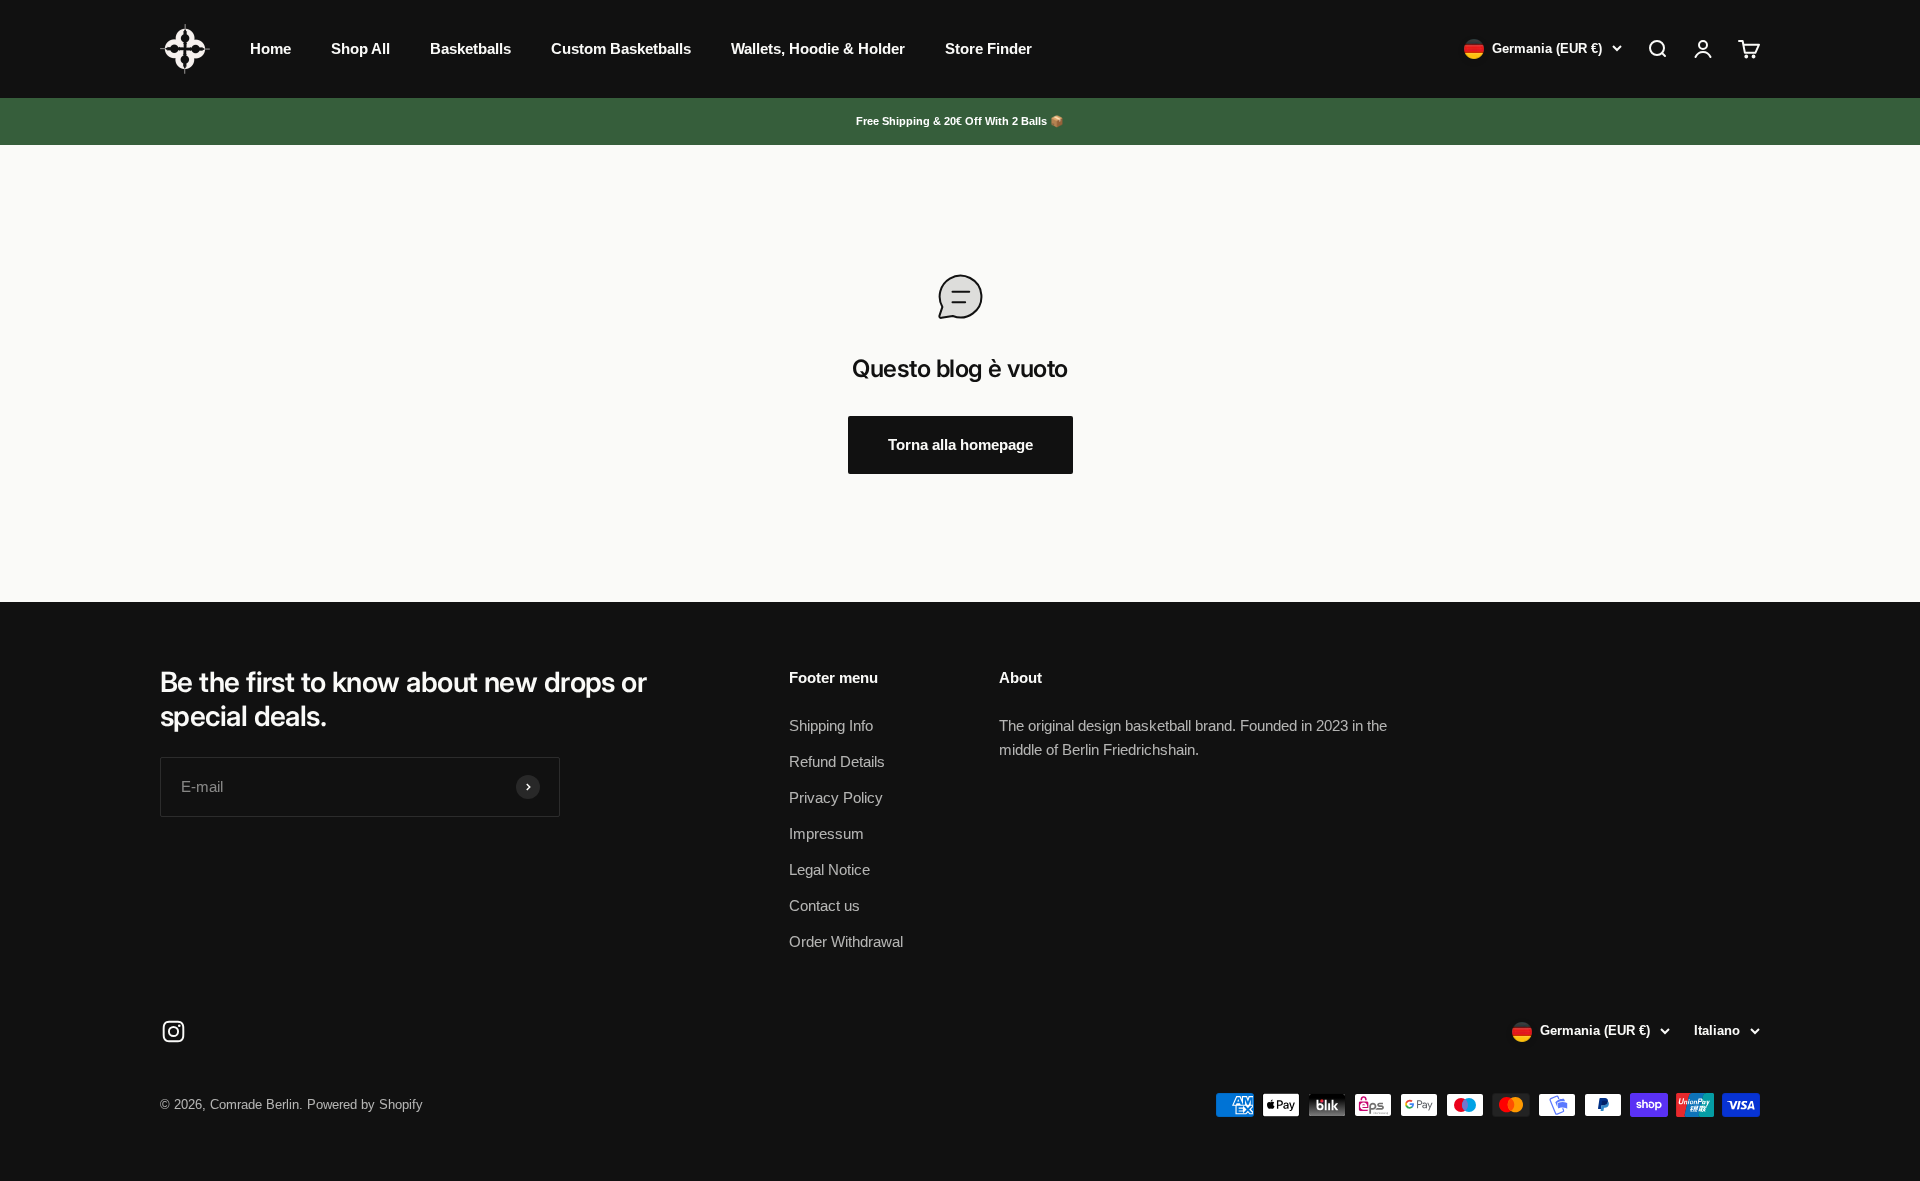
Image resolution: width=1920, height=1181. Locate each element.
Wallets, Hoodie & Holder (818, 48)
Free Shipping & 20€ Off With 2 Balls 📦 (960, 121)
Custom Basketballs (621, 48)
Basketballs (470, 48)
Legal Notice (829, 869)
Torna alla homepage (960, 444)
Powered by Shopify (365, 1104)
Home (270, 48)
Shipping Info (831, 725)
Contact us (824, 905)
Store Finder (988, 48)
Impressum (826, 833)
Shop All (360, 48)
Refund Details (837, 761)
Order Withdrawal (846, 941)
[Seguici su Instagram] (173, 1031)
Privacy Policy (836, 797)
